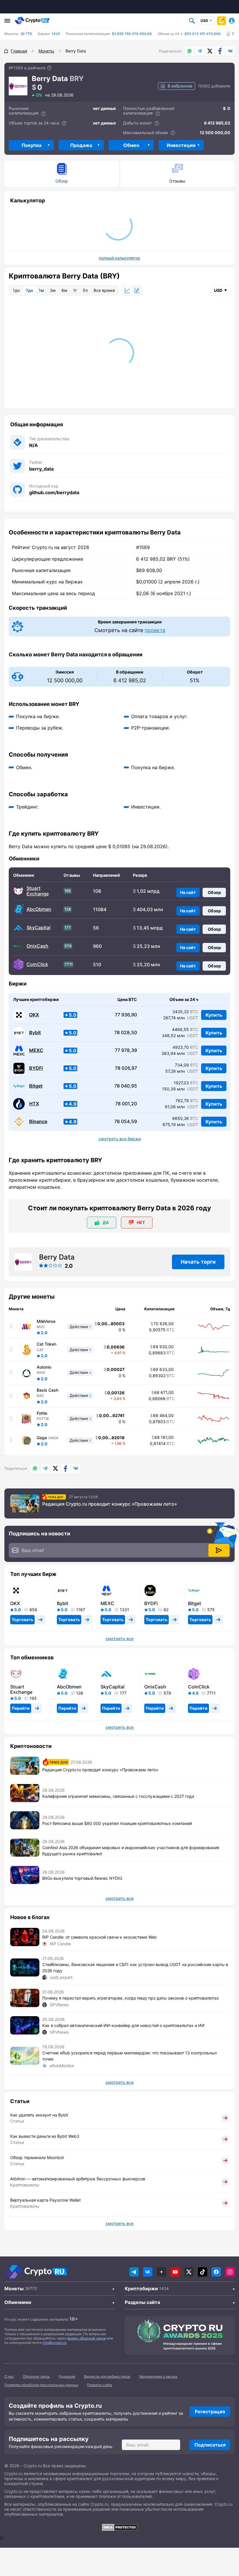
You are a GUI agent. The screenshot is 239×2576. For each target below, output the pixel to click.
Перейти (21, 1708)
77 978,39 (126, 1050)
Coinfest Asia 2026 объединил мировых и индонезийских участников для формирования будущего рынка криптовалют (131, 1851)
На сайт (188, 892)
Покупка (31, 145)
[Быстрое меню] (222, 21)
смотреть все (119, 1639)
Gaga (42, 1438)
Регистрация (210, 2412)
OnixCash (37, 946)
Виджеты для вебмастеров (107, 2376)
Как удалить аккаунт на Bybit (39, 2115)
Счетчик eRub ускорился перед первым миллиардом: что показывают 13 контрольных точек (130, 2056)
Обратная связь (36, 2376)
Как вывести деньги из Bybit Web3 (45, 2136)
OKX (34, 1015)
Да (106, 1222)
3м (53, 290)
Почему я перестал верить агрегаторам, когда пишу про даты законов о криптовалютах (131, 1998)
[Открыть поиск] (192, 21)
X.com (210, 51)
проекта (155, 630)
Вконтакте (230, 51)
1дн (16, 290)
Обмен (131, 145)
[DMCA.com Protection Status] (119, 2527)
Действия (79, 1327)
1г (75, 290)
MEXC (36, 1050)
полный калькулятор (119, 258)
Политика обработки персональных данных (41, 2385)
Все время (104, 290)
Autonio (44, 1367)
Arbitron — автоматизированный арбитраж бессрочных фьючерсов (78, 2179)
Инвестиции (181, 145)
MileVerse (46, 1321)
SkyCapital (38, 928)
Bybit (35, 1033)
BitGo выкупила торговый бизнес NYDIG (82, 1878)
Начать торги (198, 1262)
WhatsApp (189, 51)
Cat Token (46, 1344)
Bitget (36, 1086)
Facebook (220, 51)
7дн (29, 290)
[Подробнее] (49, 68)
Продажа (81, 145)
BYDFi (36, 1068)
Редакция (67, 2376)
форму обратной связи (87, 2338)
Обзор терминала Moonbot (37, 2157)
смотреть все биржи (120, 1139)
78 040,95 (126, 1086)
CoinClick (37, 964)
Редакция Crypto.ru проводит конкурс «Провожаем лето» (110, 1504)
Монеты (14, 2289)
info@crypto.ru (55, 2343)
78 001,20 (126, 1104)
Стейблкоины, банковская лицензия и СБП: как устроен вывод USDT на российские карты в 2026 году (135, 1967)
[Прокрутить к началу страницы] (226, 2540)
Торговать (22, 1620)
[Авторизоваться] (232, 21)
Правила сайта (100, 2385)
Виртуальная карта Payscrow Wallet (45, 2200)
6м (64, 290)
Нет (141, 1222)
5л (85, 290)
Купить (214, 1015)
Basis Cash (48, 1390)
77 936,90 (126, 1015)
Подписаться (210, 2445)
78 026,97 (126, 1068)
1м (41, 290)
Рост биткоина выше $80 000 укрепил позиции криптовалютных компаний (117, 1823)
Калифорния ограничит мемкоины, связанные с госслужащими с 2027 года (118, 1796)
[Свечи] (137, 290)
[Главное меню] (7, 21)
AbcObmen (39, 909)
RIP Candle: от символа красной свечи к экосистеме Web (100, 1937)
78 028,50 (126, 1033)
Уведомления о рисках (158, 2376)
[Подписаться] (219, 1550)
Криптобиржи (141, 2289)
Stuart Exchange (38, 891)
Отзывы (177, 181)
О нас (9, 2376)
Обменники (18, 2302)
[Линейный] (127, 290)
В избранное (180, 86)
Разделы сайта (142, 2302)
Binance (38, 1122)
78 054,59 (126, 1122)
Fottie (42, 1413)
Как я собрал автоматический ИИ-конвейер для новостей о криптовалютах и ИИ (123, 2025)
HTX (34, 1104)
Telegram (200, 51)
